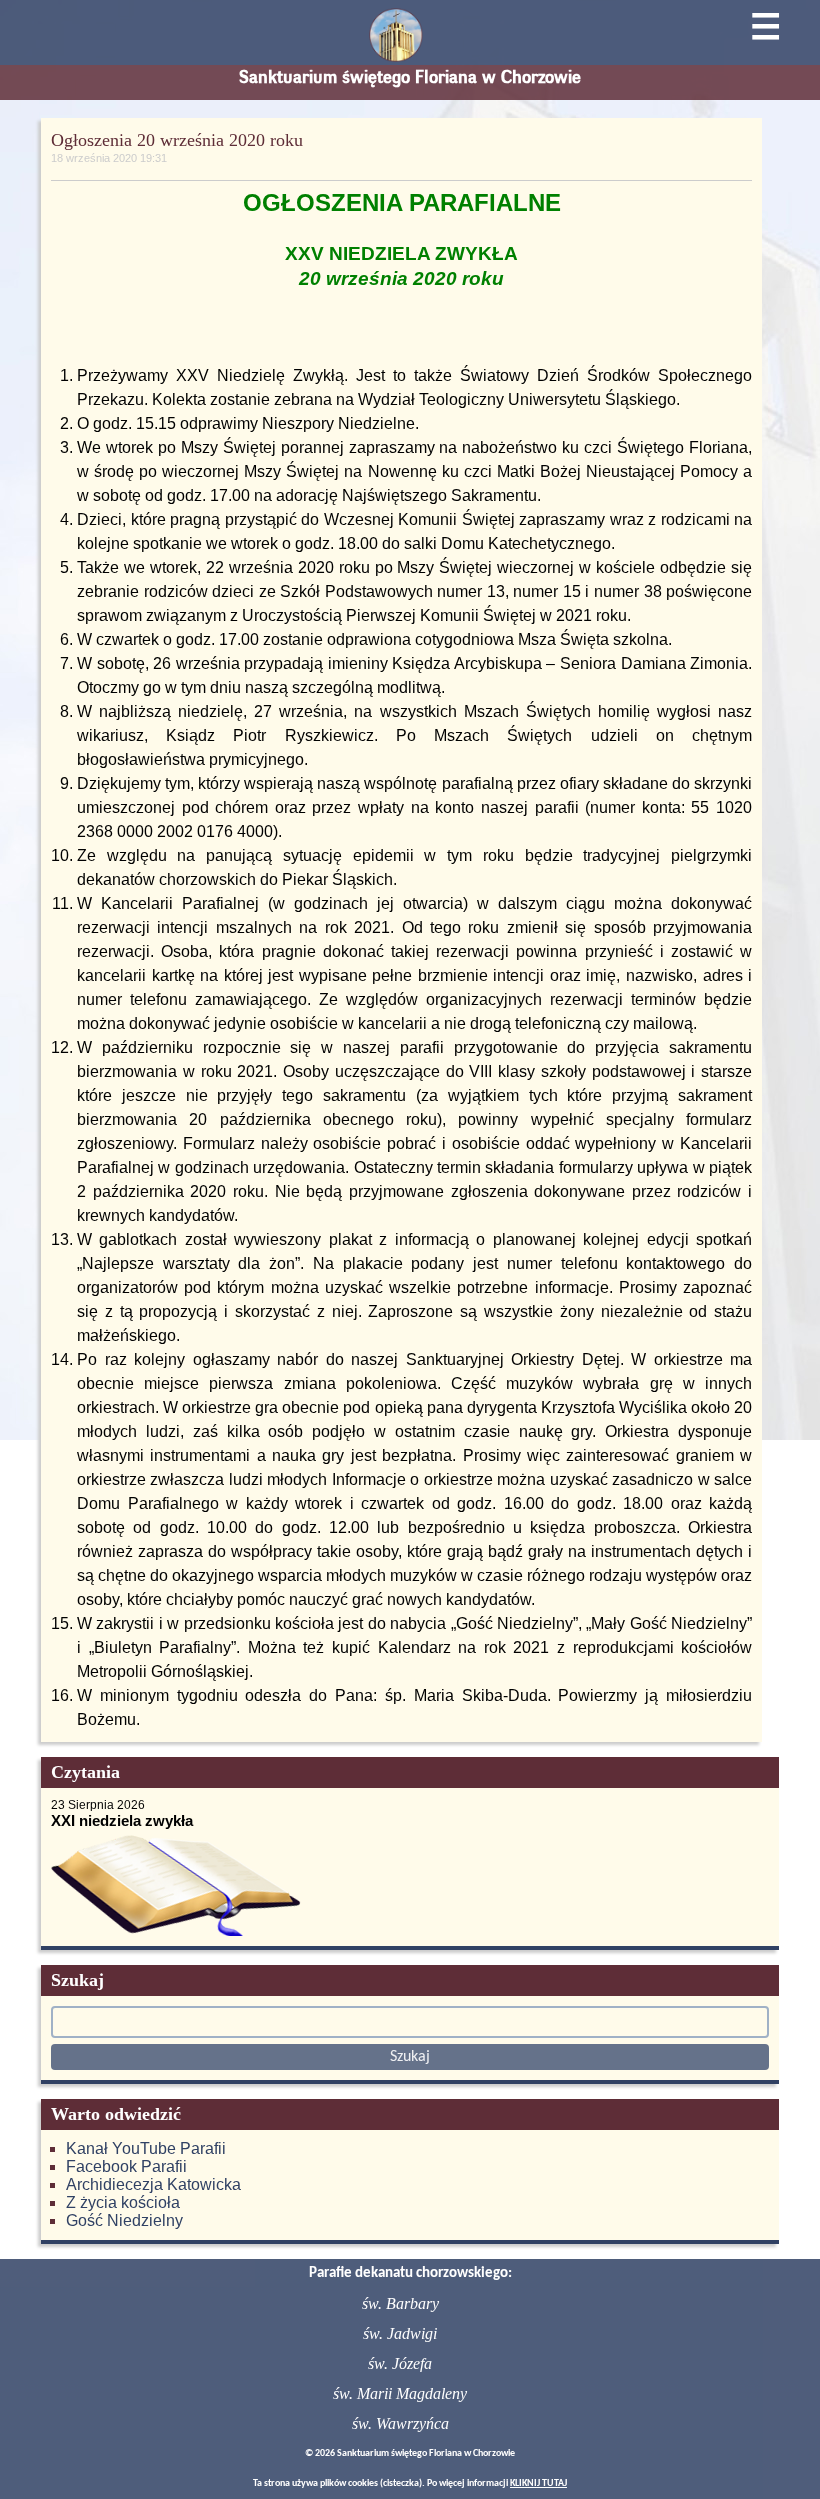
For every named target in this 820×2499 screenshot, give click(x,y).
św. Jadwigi (400, 2333)
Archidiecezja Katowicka (153, 2184)
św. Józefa (400, 2363)
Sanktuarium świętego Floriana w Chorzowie (410, 77)
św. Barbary (400, 2303)
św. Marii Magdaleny (400, 2393)
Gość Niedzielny (124, 2220)
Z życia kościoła (123, 2202)
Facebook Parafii (126, 2166)
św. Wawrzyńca (400, 2423)
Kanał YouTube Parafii (146, 2148)
